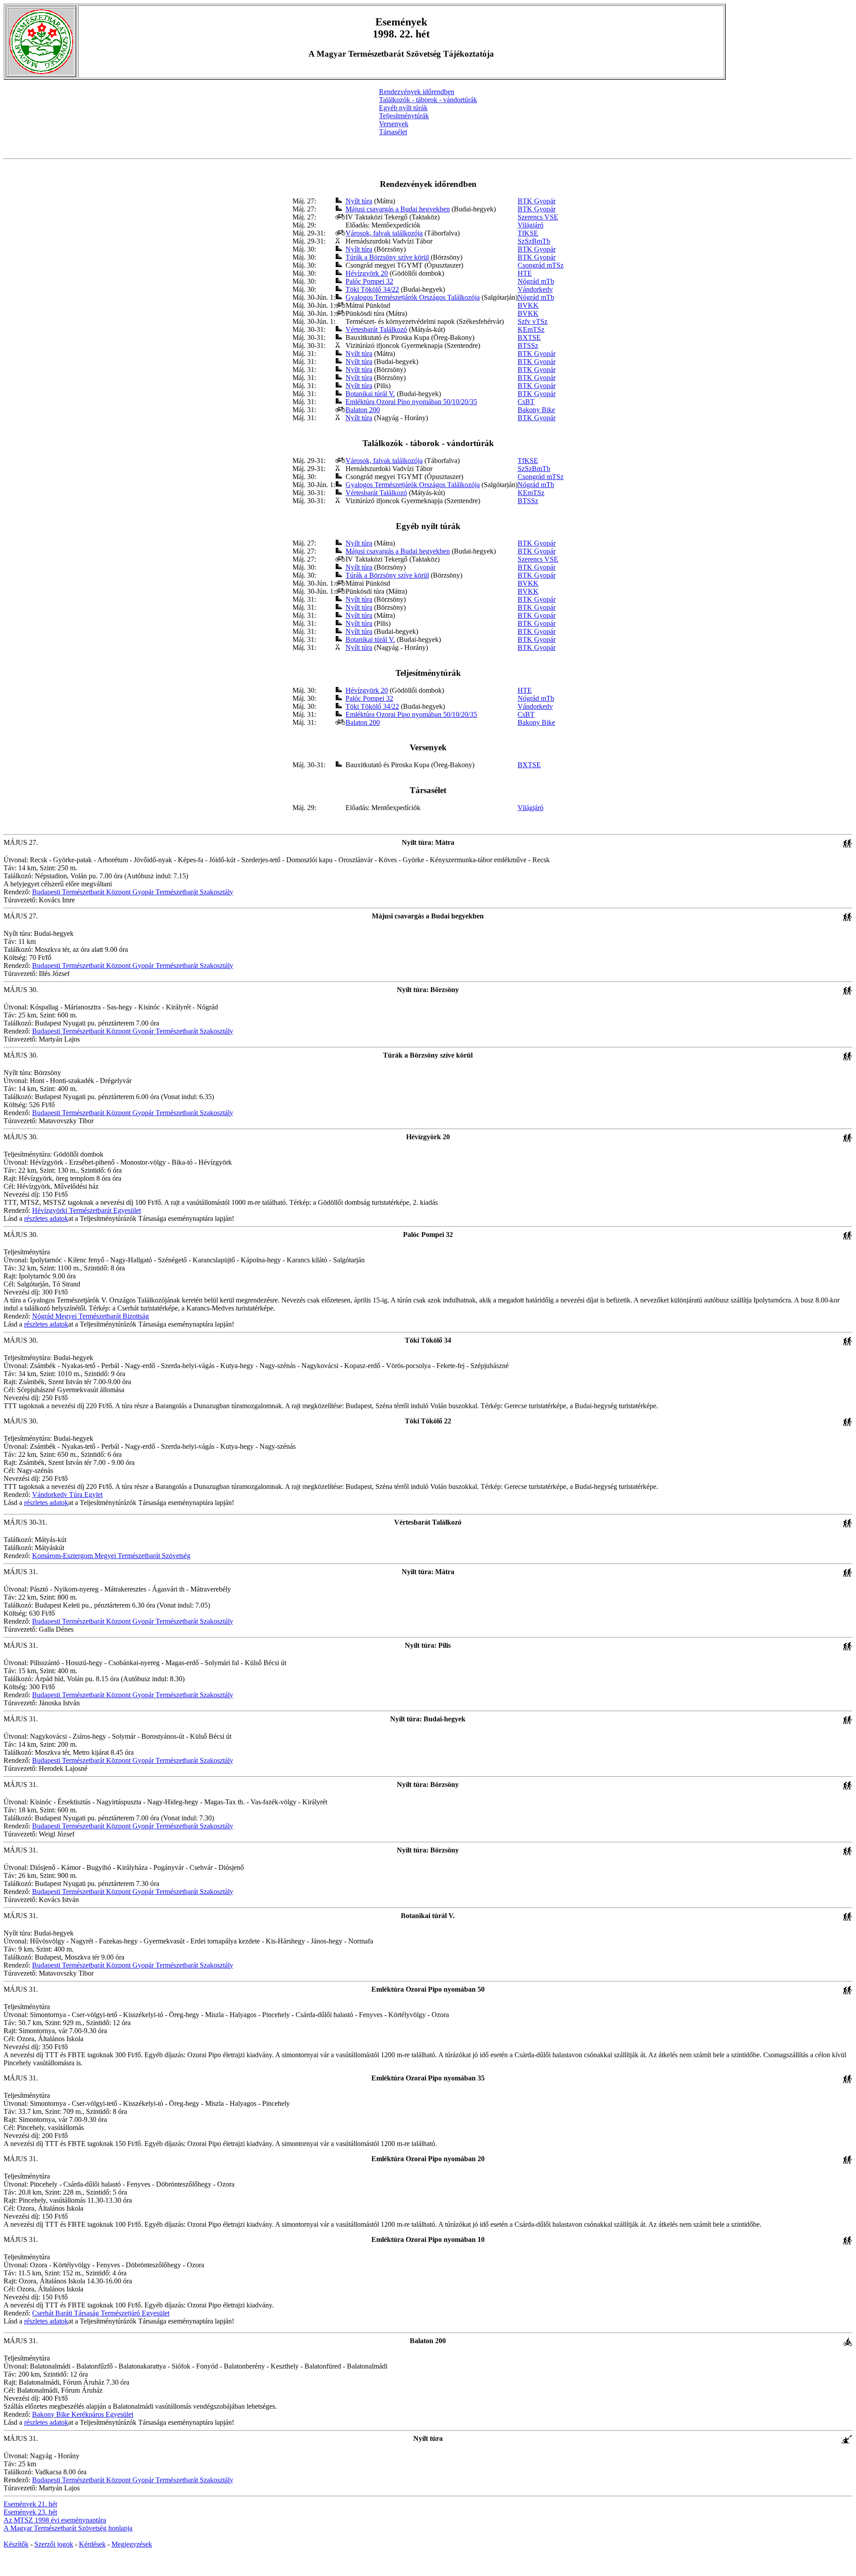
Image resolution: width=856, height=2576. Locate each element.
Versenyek (394, 124)
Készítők (16, 2544)
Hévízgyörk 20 (367, 273)
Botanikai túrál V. (370, 394)
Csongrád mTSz (541, 265)
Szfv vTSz (533, 321)
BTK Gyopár (537, 201)
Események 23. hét (30, 2512)
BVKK (528, 305)
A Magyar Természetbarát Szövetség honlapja (68, 2528)
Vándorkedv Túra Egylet (67, 1495)
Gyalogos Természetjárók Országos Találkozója (413, 297)
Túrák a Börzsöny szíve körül (387, 257)
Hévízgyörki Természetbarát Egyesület (86, 1210)
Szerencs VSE (538, 217)
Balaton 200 (363, 410)
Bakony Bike (536, 410)
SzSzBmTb (534, 241)
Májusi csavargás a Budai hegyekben (398, 209)
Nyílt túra (359, 201)
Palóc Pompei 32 (369, 281)
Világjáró (531, 225)
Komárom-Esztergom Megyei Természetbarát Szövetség (111, 1556)
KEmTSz (531, 329)
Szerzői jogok (54, 2544)
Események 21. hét (30, 2504)
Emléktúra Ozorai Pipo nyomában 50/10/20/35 (411, 402)
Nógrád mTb (536, 281)
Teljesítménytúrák (404, 116)
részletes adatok (46, 1218)
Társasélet (393, 132)
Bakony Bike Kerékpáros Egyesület (83, 2414)
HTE (525, 273)
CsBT (526, 402)
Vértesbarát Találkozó (376, 329)
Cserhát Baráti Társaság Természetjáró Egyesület (101, 2313)
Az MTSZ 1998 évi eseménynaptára (55, 2520)
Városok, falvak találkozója (384, 233)
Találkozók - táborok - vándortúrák (428, 100)
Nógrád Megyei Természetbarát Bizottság (91, 1316)
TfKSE (528, 233)
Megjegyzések (132, 2544)
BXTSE (529, 337)
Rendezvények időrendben (417, 92)
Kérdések (92, 2544)
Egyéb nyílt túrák (403, 108)
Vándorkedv (535, 289)
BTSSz (528, 345)
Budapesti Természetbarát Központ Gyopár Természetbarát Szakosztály (133, 892)
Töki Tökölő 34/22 (372, 289)
